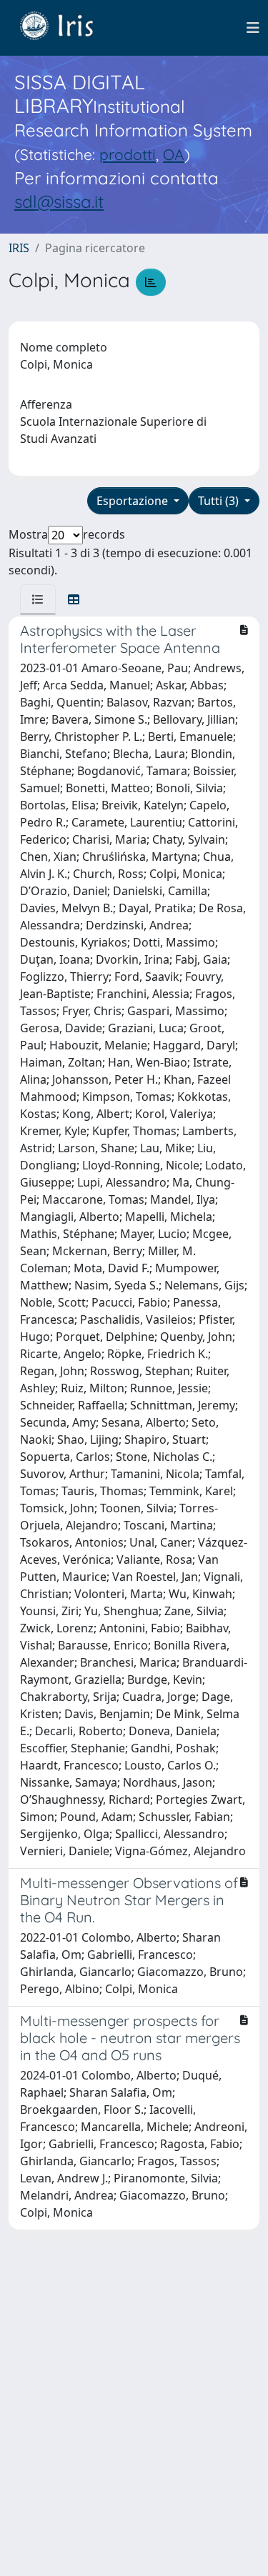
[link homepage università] (67, 28)
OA (174, 154)
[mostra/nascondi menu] (253, 28)
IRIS (19, 248)
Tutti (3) (220, 501)
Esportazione (134, 501)
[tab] (38, 599)
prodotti (128, 154)
